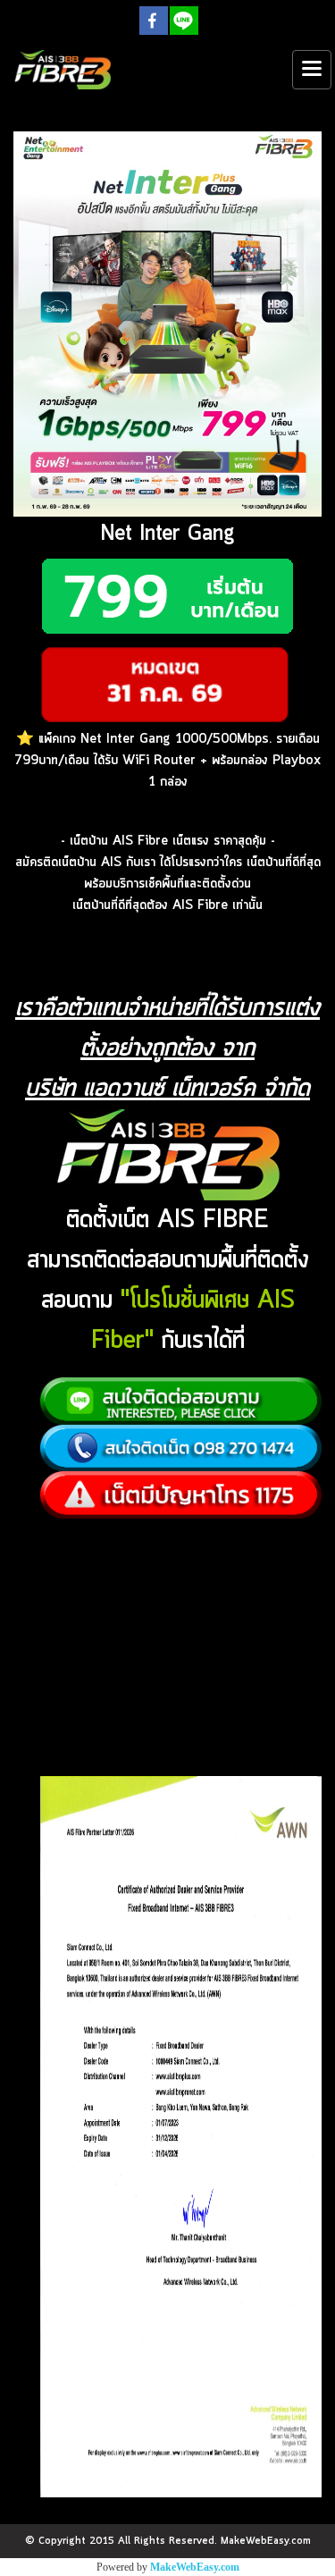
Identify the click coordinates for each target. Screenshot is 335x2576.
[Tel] (181, 1448)
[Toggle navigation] (312, 70)
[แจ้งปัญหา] (181, 1495)
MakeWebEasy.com (195, 2567)
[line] (181, 1402)
